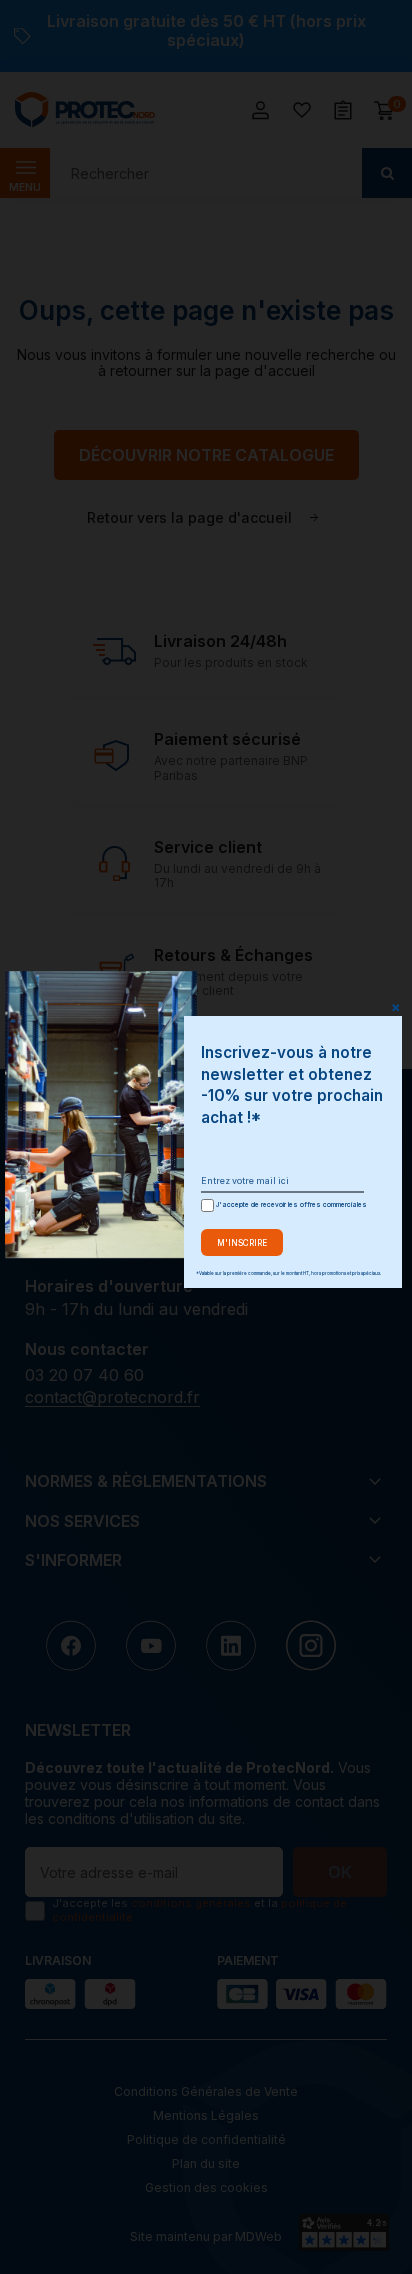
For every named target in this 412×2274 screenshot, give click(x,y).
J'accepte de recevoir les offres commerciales (289, 1205)
